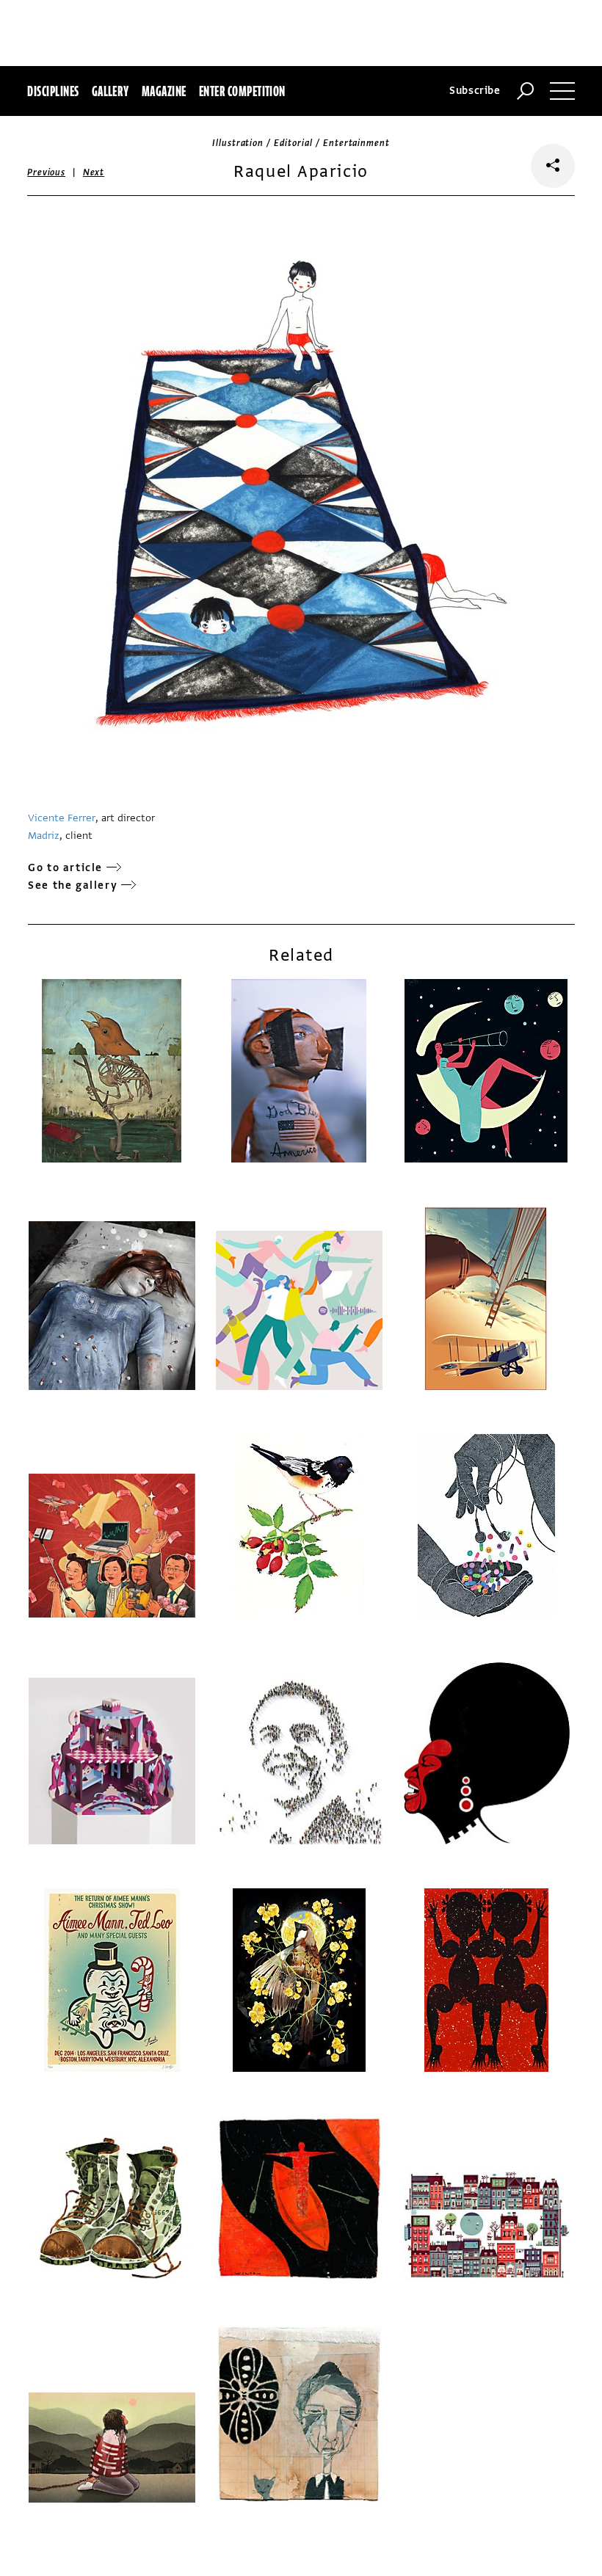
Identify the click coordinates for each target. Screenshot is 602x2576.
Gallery (110, 91)
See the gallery (73, 885)
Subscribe (475, 91)
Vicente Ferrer (62, 818)
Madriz (44, 836)
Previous (46, 172)
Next (94, 172)
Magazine (164, 91)
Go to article (65, 868)
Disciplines (53, 91)
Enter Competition (242, 91)
